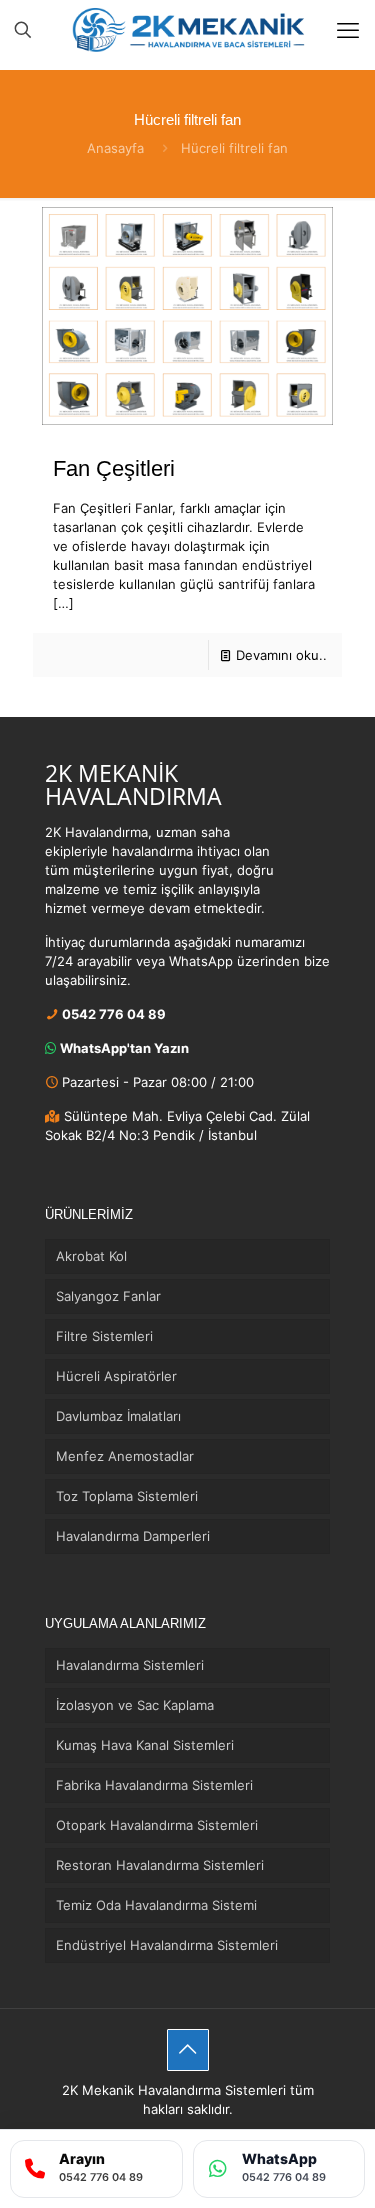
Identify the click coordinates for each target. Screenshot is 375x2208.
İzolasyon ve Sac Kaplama (135, 1705)
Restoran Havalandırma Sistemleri (160, 1865)
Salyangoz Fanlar (108, 1296)
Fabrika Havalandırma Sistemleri (154, 1785)
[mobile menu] (348, 30)
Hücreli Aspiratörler (116, 1376)
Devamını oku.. (281, 655)
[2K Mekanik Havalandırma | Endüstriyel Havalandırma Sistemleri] (187, 30)
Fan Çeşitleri (114, 468)
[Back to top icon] (188, 2050)
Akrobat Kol (91, 1256)
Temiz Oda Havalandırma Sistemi (156, 1905)
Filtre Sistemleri (104, 1336)
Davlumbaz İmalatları (118, 1416)
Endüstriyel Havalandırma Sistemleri (167, 1945)
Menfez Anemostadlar (125, 1456)
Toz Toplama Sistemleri (127, 1496)
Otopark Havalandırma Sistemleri (157, 1825)
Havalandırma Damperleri (133, 1536)
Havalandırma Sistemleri (130, 1665)
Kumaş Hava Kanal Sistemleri (145, 1745)
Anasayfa (115, 148)
